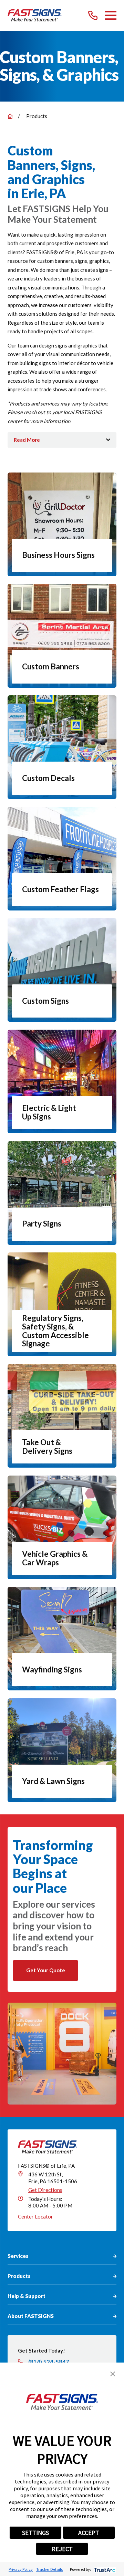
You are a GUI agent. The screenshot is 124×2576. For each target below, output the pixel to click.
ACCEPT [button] (89, 2533)
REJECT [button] (62, 2549)
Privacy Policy (21, 2569)
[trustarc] (104, 2569)
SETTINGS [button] (35, 2533)
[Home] (35, 15)
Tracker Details (49, 2569)
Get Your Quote (46, 1970)
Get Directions (45, 2190)
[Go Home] (10, 116)
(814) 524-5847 (49, 2362)
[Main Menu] (111, 15)
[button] (113, 2374)
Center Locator (35, 2216)
